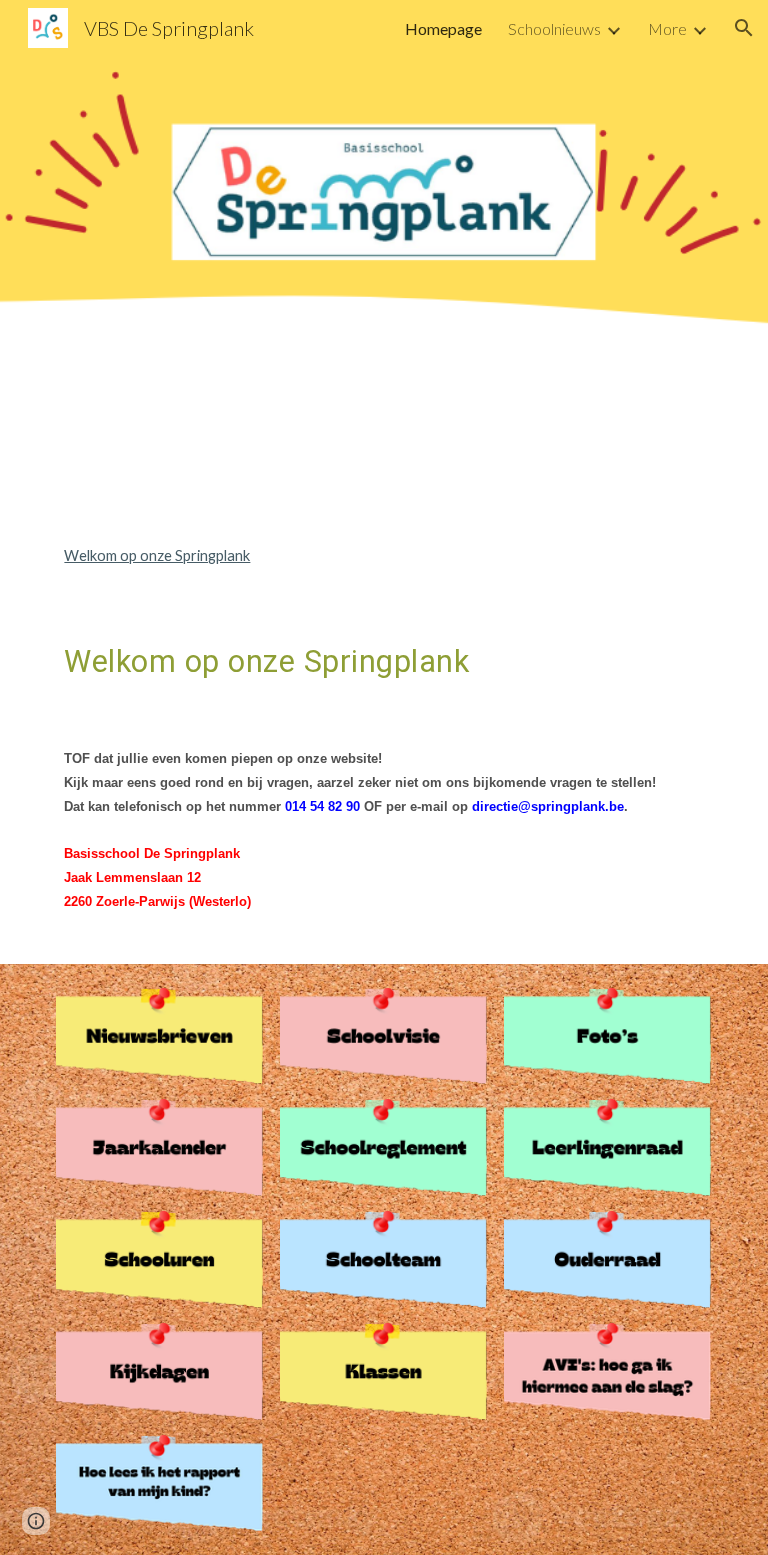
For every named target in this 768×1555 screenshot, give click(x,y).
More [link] (667, 28)
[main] (383, 777)
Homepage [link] (443, 28)
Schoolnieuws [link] (554, 28)
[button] (744, 28)
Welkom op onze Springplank (157, 555)
